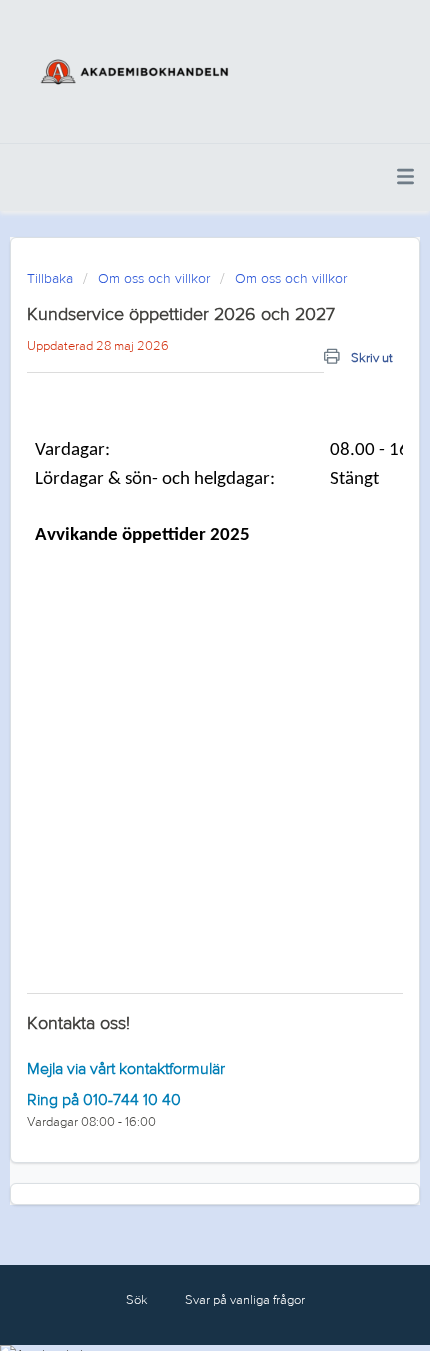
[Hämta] (178, 668)
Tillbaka (50, 279)
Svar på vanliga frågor (245, 1300)
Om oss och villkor (154, 279)
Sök (137, 1300)
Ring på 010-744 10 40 (104, 1100)
